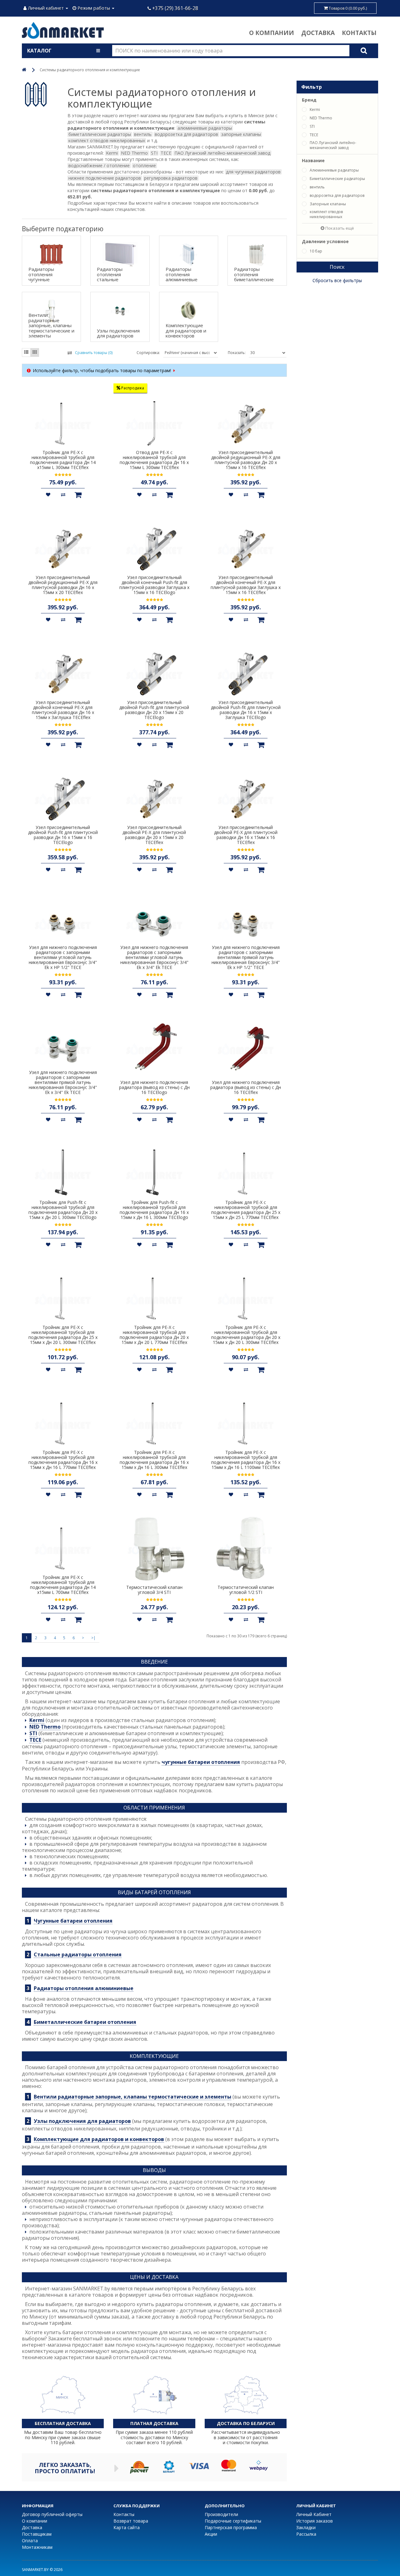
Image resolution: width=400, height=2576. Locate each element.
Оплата (30, 2541)
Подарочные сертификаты (233, 2521)
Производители (221, 2514)
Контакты (359, 33)
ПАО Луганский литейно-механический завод (333, 145)
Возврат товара (131, 2521)
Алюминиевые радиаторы (334, 170)
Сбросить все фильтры (337, 280)
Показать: (237, 353)
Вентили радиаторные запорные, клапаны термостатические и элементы (132, 2097)
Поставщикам (37, 2534)
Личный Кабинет (314, 2514)
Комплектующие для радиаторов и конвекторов (99, 2139)
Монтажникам (37, 2547)
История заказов (315, 2521)
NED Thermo (45, 1727)
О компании (272, 33)
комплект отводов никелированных (326, 214)
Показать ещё (339, 228)
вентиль (317, 187)
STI (33, 1733)
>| (93, 1638)
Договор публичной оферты (52, 2514)
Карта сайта (127, 2527)
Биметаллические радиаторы (337, 179)
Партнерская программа (231, 2527)
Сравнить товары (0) (94, 353)
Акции (211, 2534)
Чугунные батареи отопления (73, 1921)
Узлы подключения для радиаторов (82, 2121)
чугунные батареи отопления (201, 1762)
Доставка (318, 33)
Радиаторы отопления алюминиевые (84, 1988)
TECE (35, 1740)
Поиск (337, 267)
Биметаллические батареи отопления (85, 2022)
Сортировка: (148, 353)
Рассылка (306, 2534)
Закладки (306, 2527)
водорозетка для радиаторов (337, 196)
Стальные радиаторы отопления (78, 1955)
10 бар (316, 251)
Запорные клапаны (328, 204)
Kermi (37, 1720)
